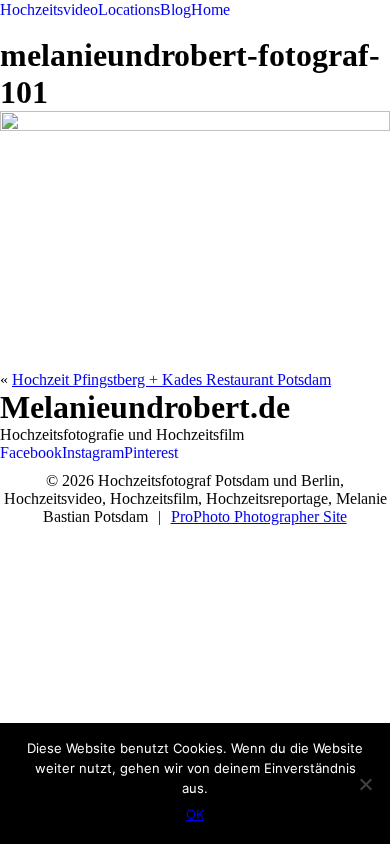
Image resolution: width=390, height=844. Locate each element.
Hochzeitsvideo (49, 9)
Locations (129, 9)
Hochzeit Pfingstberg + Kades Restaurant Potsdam (171, 379)
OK (195, 814)
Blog (175, 9)
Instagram (93, 452)
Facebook (31, 452)
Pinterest (151, 452)
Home (210, 9)
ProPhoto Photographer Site (259, 516)
